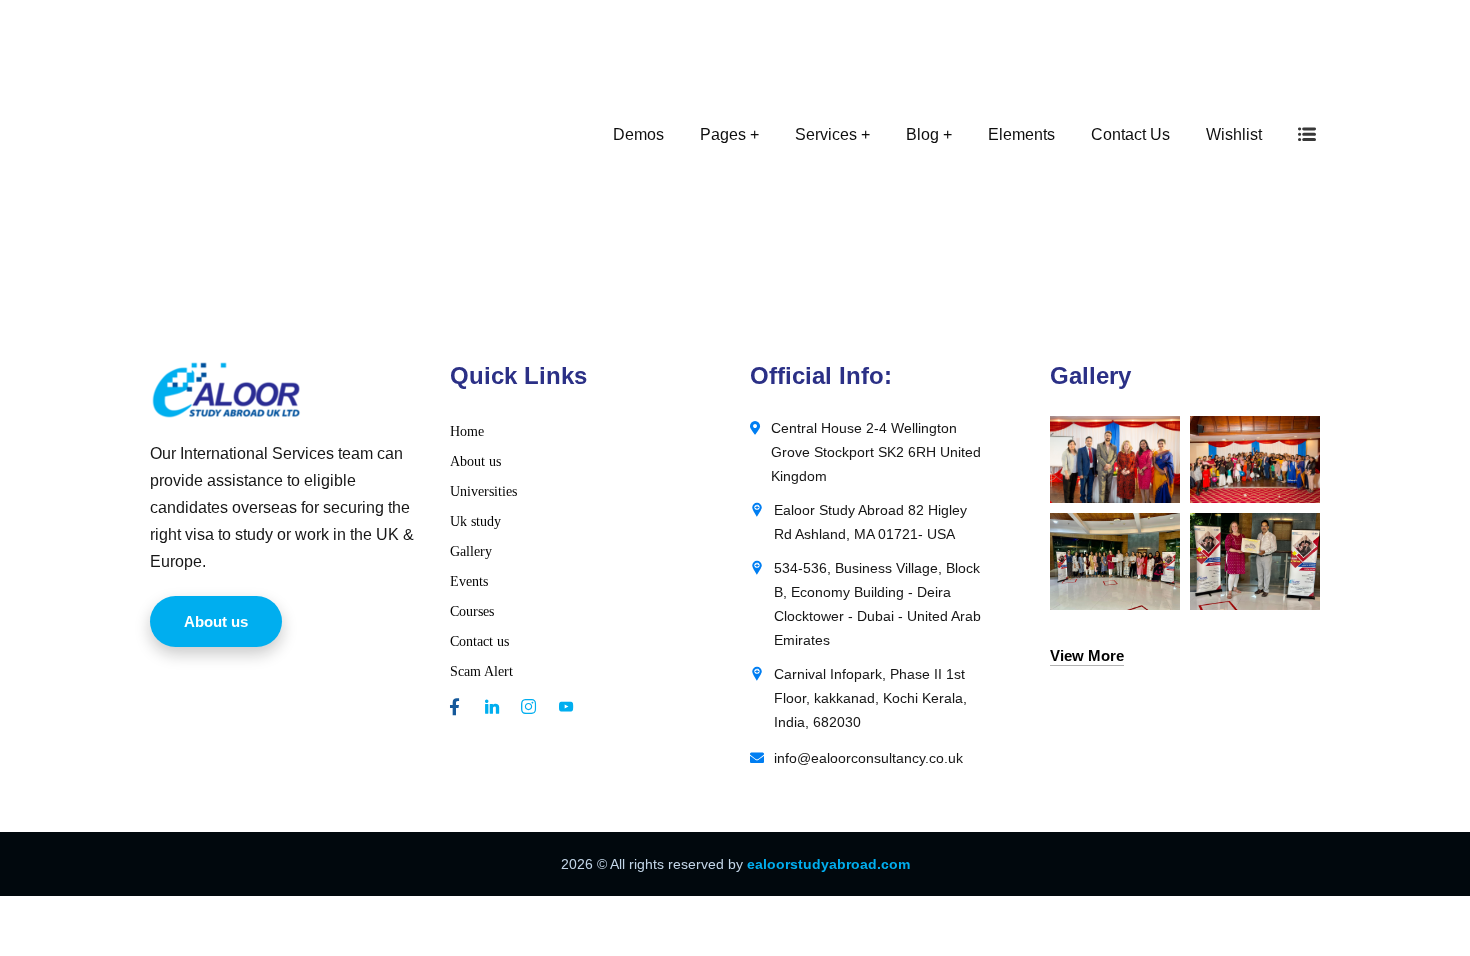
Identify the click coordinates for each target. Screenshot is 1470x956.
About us (475, 461)
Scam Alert (481, 671)
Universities (483, 491)
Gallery (471, 551)
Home (467, 431)
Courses (472, 611)
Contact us (479, 641)
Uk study (475, 521)
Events (469, 581)
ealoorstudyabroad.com (828, 864)
